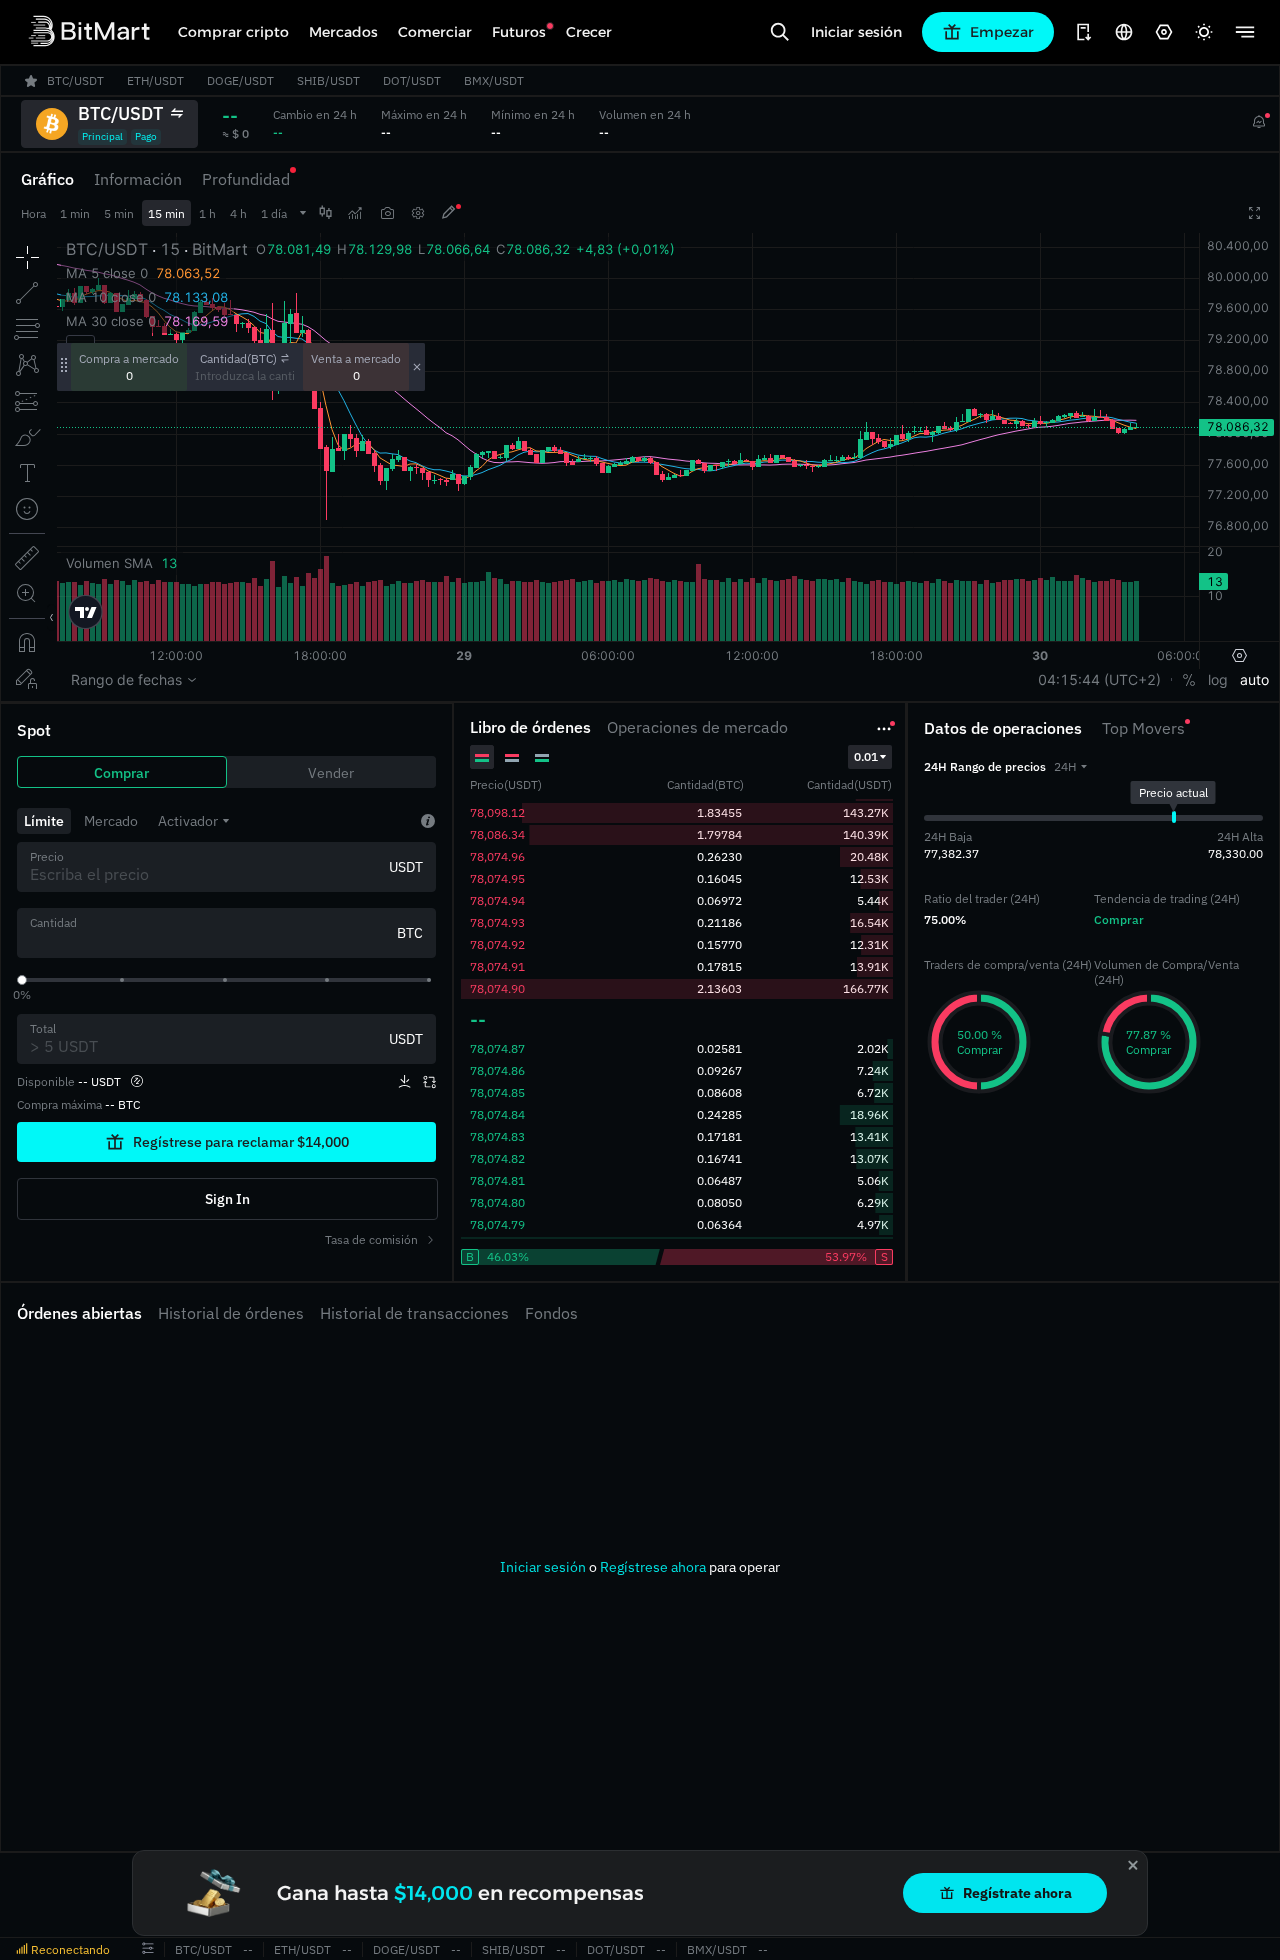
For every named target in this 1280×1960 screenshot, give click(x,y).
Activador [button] (188, 821)
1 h (207, 213)
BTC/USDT (203, 1949)
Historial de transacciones (414, 1313)
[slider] (22, 980)
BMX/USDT (717, 1949)
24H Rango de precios (985, 766)
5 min (119, 213)
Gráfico (47, 179)
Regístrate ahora (1017, 1893)
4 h (238, 213)
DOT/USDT (616, 1949)
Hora (33, 213)
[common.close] (1133, 1865)
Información (138, 179)
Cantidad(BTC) (238, 358)
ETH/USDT (302, 1949)
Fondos (551, 1313)
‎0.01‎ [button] (866, 756)
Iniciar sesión (856, 32)
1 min (75, 213)
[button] (1070, 766)
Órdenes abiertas (79, 1313)
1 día (274, 213)
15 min (166, 213)
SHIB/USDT (513, 1949)
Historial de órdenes (231, 1313)
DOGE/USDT (406, 1949)
